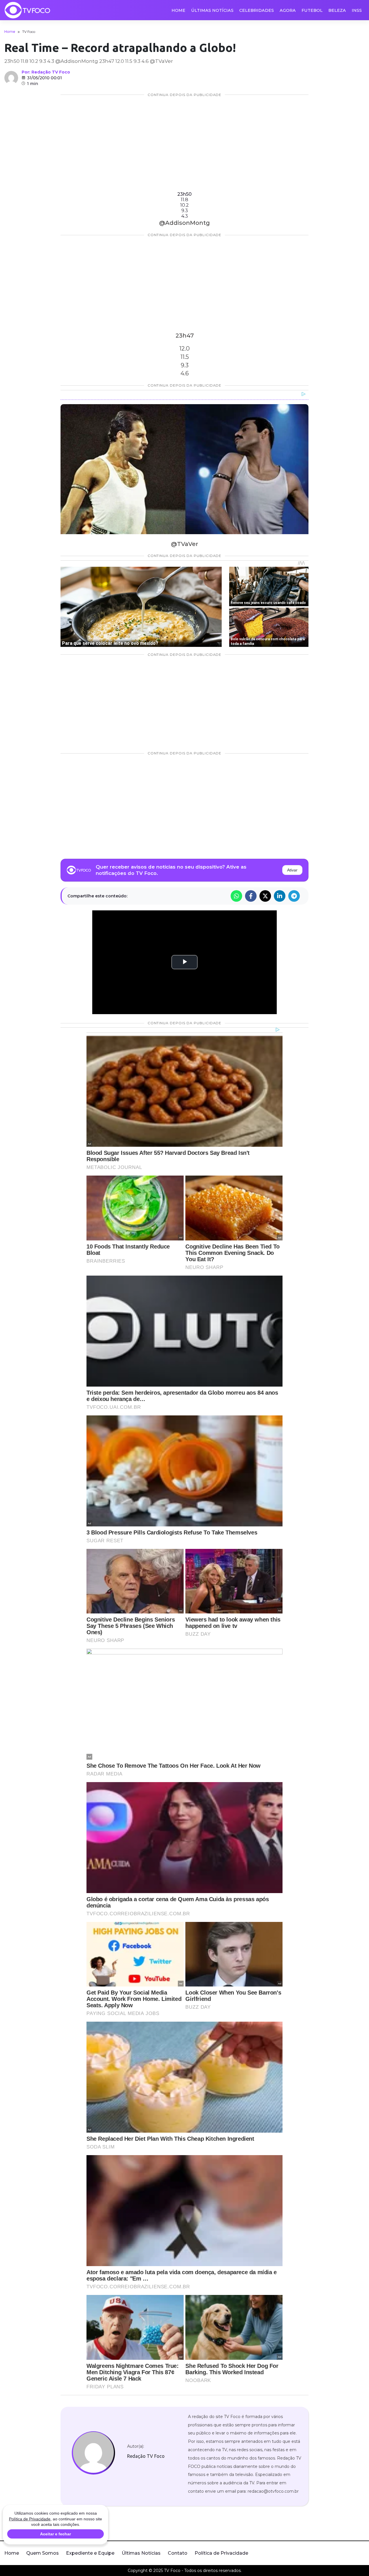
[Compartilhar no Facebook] (251, 896)
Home (178, 10)
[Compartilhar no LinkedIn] (280, 896)
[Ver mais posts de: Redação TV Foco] (11, 78)
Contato (178, 2553)
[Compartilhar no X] (265, 896)
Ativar (292, 870)
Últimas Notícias (212, 10)
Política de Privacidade (221, 2553)
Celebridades (257, 10)
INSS (357, 10)
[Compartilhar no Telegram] (294, 896)
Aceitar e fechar (55, 2534)
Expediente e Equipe (90, 2553)
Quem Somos (43, 2553)
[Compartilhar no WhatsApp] (236, 896)
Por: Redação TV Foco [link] (46, 72)
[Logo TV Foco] (27, 10)
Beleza (337, 10)
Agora (288, 10)
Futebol (312, 10)
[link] (93, 2453)
